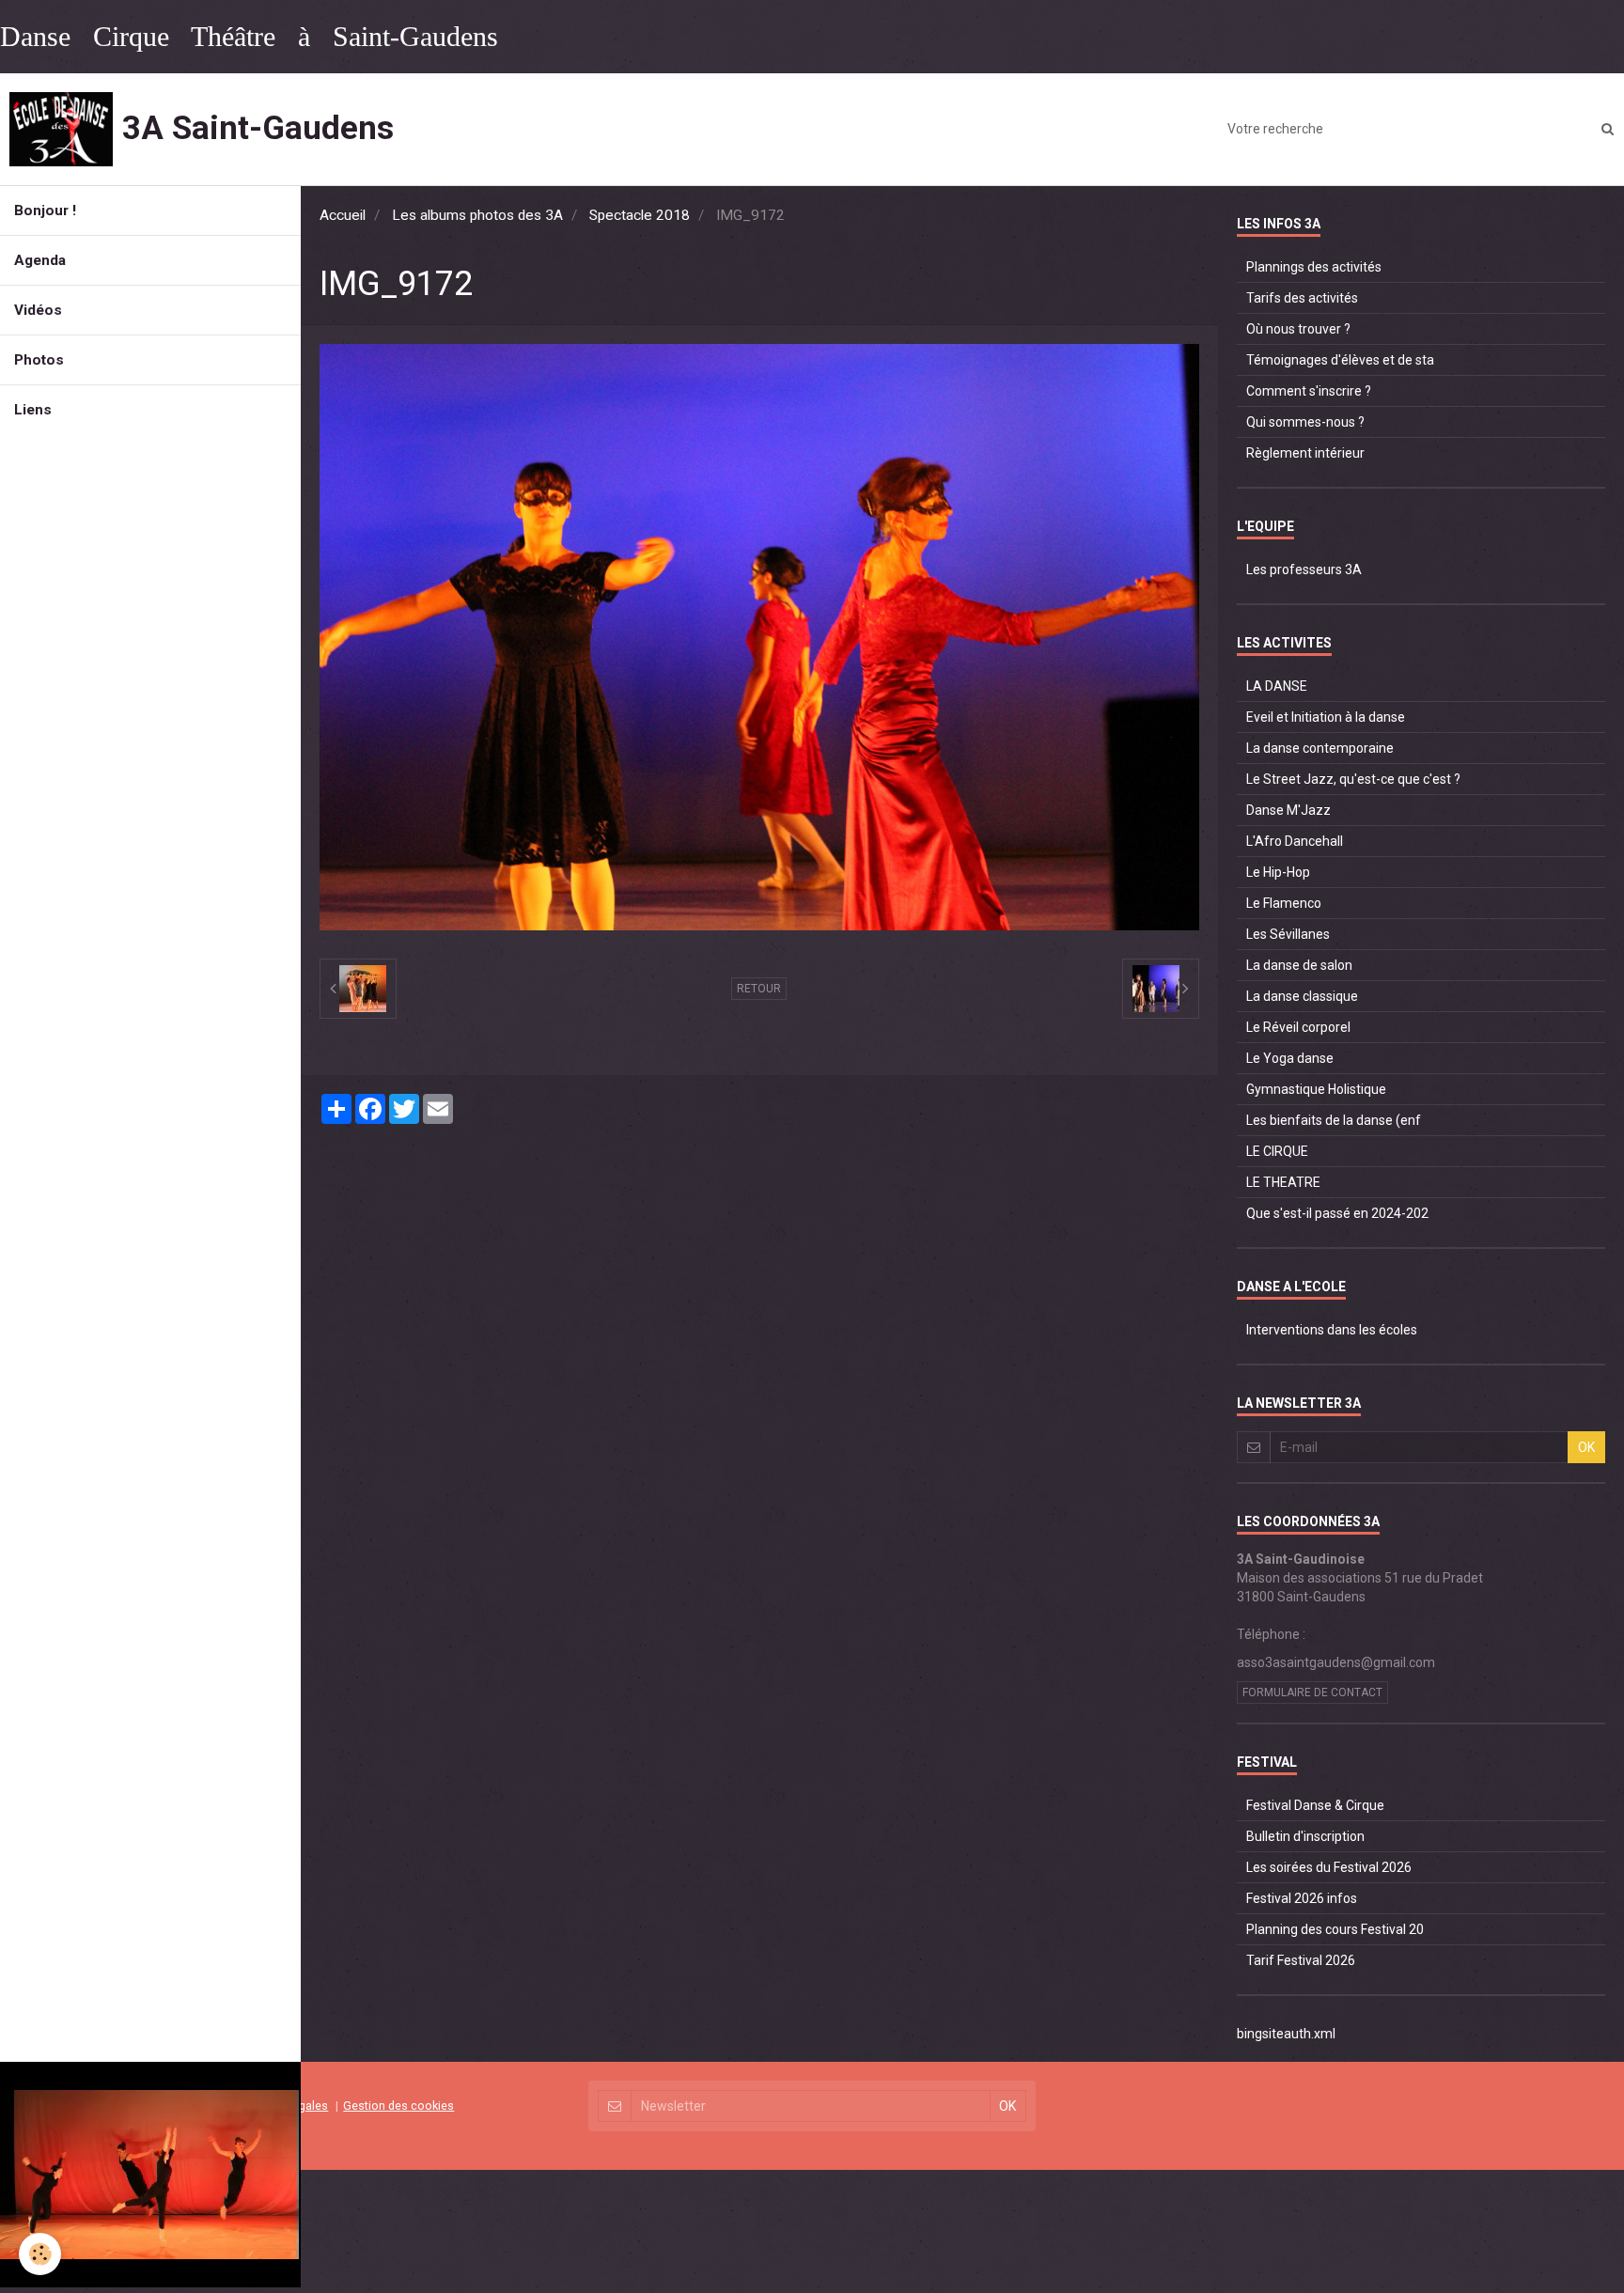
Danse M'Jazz (1288, 810)
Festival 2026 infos (1302, 1898)
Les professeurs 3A (1304, 569)
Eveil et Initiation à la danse (1326, 717)
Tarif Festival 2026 (1301, 1960)
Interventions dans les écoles (1332, 1330)
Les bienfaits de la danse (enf (1334, 1120)
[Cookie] (40, 2254)
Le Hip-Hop (1278, 872)
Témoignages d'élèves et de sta (1340, 360)
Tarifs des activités (1302, 298)
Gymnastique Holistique (1316, 1089)
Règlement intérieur (1305, 453)
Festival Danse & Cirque (1315, 1805)
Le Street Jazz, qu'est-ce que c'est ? (1353, 779)
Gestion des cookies (398, 2106)
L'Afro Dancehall (1295, 841)
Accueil (343, 215)
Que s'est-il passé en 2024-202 (1337, 1213)
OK (1586, 1447)
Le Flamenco (1284, 903)
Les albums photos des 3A (477, 215)
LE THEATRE (1283, 1182)
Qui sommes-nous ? (1305, 422)
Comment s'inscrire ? (1309, 391)
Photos (39, 360)
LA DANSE (1277, 686)
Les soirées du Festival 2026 (1329, 1867)
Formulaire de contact (1312, 1692)
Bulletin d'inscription (1305, 1836)
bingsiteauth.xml (1286, 2034)
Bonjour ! (45, 211)
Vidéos (38, 310)
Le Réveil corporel (1298, 1027)
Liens (33, 410)
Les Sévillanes (1288, 934)
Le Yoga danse (1290, 1058)
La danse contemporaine (1320, 748)
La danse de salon (1299, 965)
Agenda (40, 260)
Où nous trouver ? (1298, 329)
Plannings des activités (1314, 267)
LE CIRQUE (1277, 1151)
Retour (759, 989)
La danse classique (1302, 996)
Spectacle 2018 (640, 215)
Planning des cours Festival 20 (1335, 1929)
